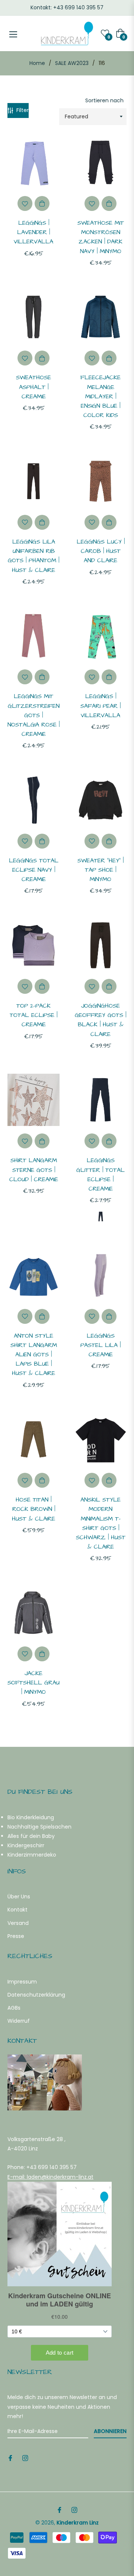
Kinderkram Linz (78, 2523)
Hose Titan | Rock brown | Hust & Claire (33, 1509)
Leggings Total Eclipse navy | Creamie (34, 870)
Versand (18, 1923)
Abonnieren (110, 2431)
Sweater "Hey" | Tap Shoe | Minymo (100, 870)
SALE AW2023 (72, 63)
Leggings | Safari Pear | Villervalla (100, 706)
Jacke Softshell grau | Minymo (33, 1683)
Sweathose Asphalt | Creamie (33, 387)
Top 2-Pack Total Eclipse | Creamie (33, 1015)
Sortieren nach (104, 100)
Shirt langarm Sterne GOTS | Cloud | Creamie (34, 1170)
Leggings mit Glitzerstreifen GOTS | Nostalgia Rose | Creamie (33, 715)
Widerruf (19, 2021)
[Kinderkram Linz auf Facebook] (10, 2458)
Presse (16, 1936)
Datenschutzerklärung (36, 1995)
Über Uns (19, 1897)
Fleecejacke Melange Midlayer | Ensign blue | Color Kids (100, 396)
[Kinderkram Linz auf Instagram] (25, 2458)
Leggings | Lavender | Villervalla (33, 232)
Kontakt (17, 1910)
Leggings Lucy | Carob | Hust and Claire (101, 551)
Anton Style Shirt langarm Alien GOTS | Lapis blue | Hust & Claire (34, 1355)
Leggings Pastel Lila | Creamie (100, 1345)
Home (37, 63)
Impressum (22, 1982)
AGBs (14, 2008)
